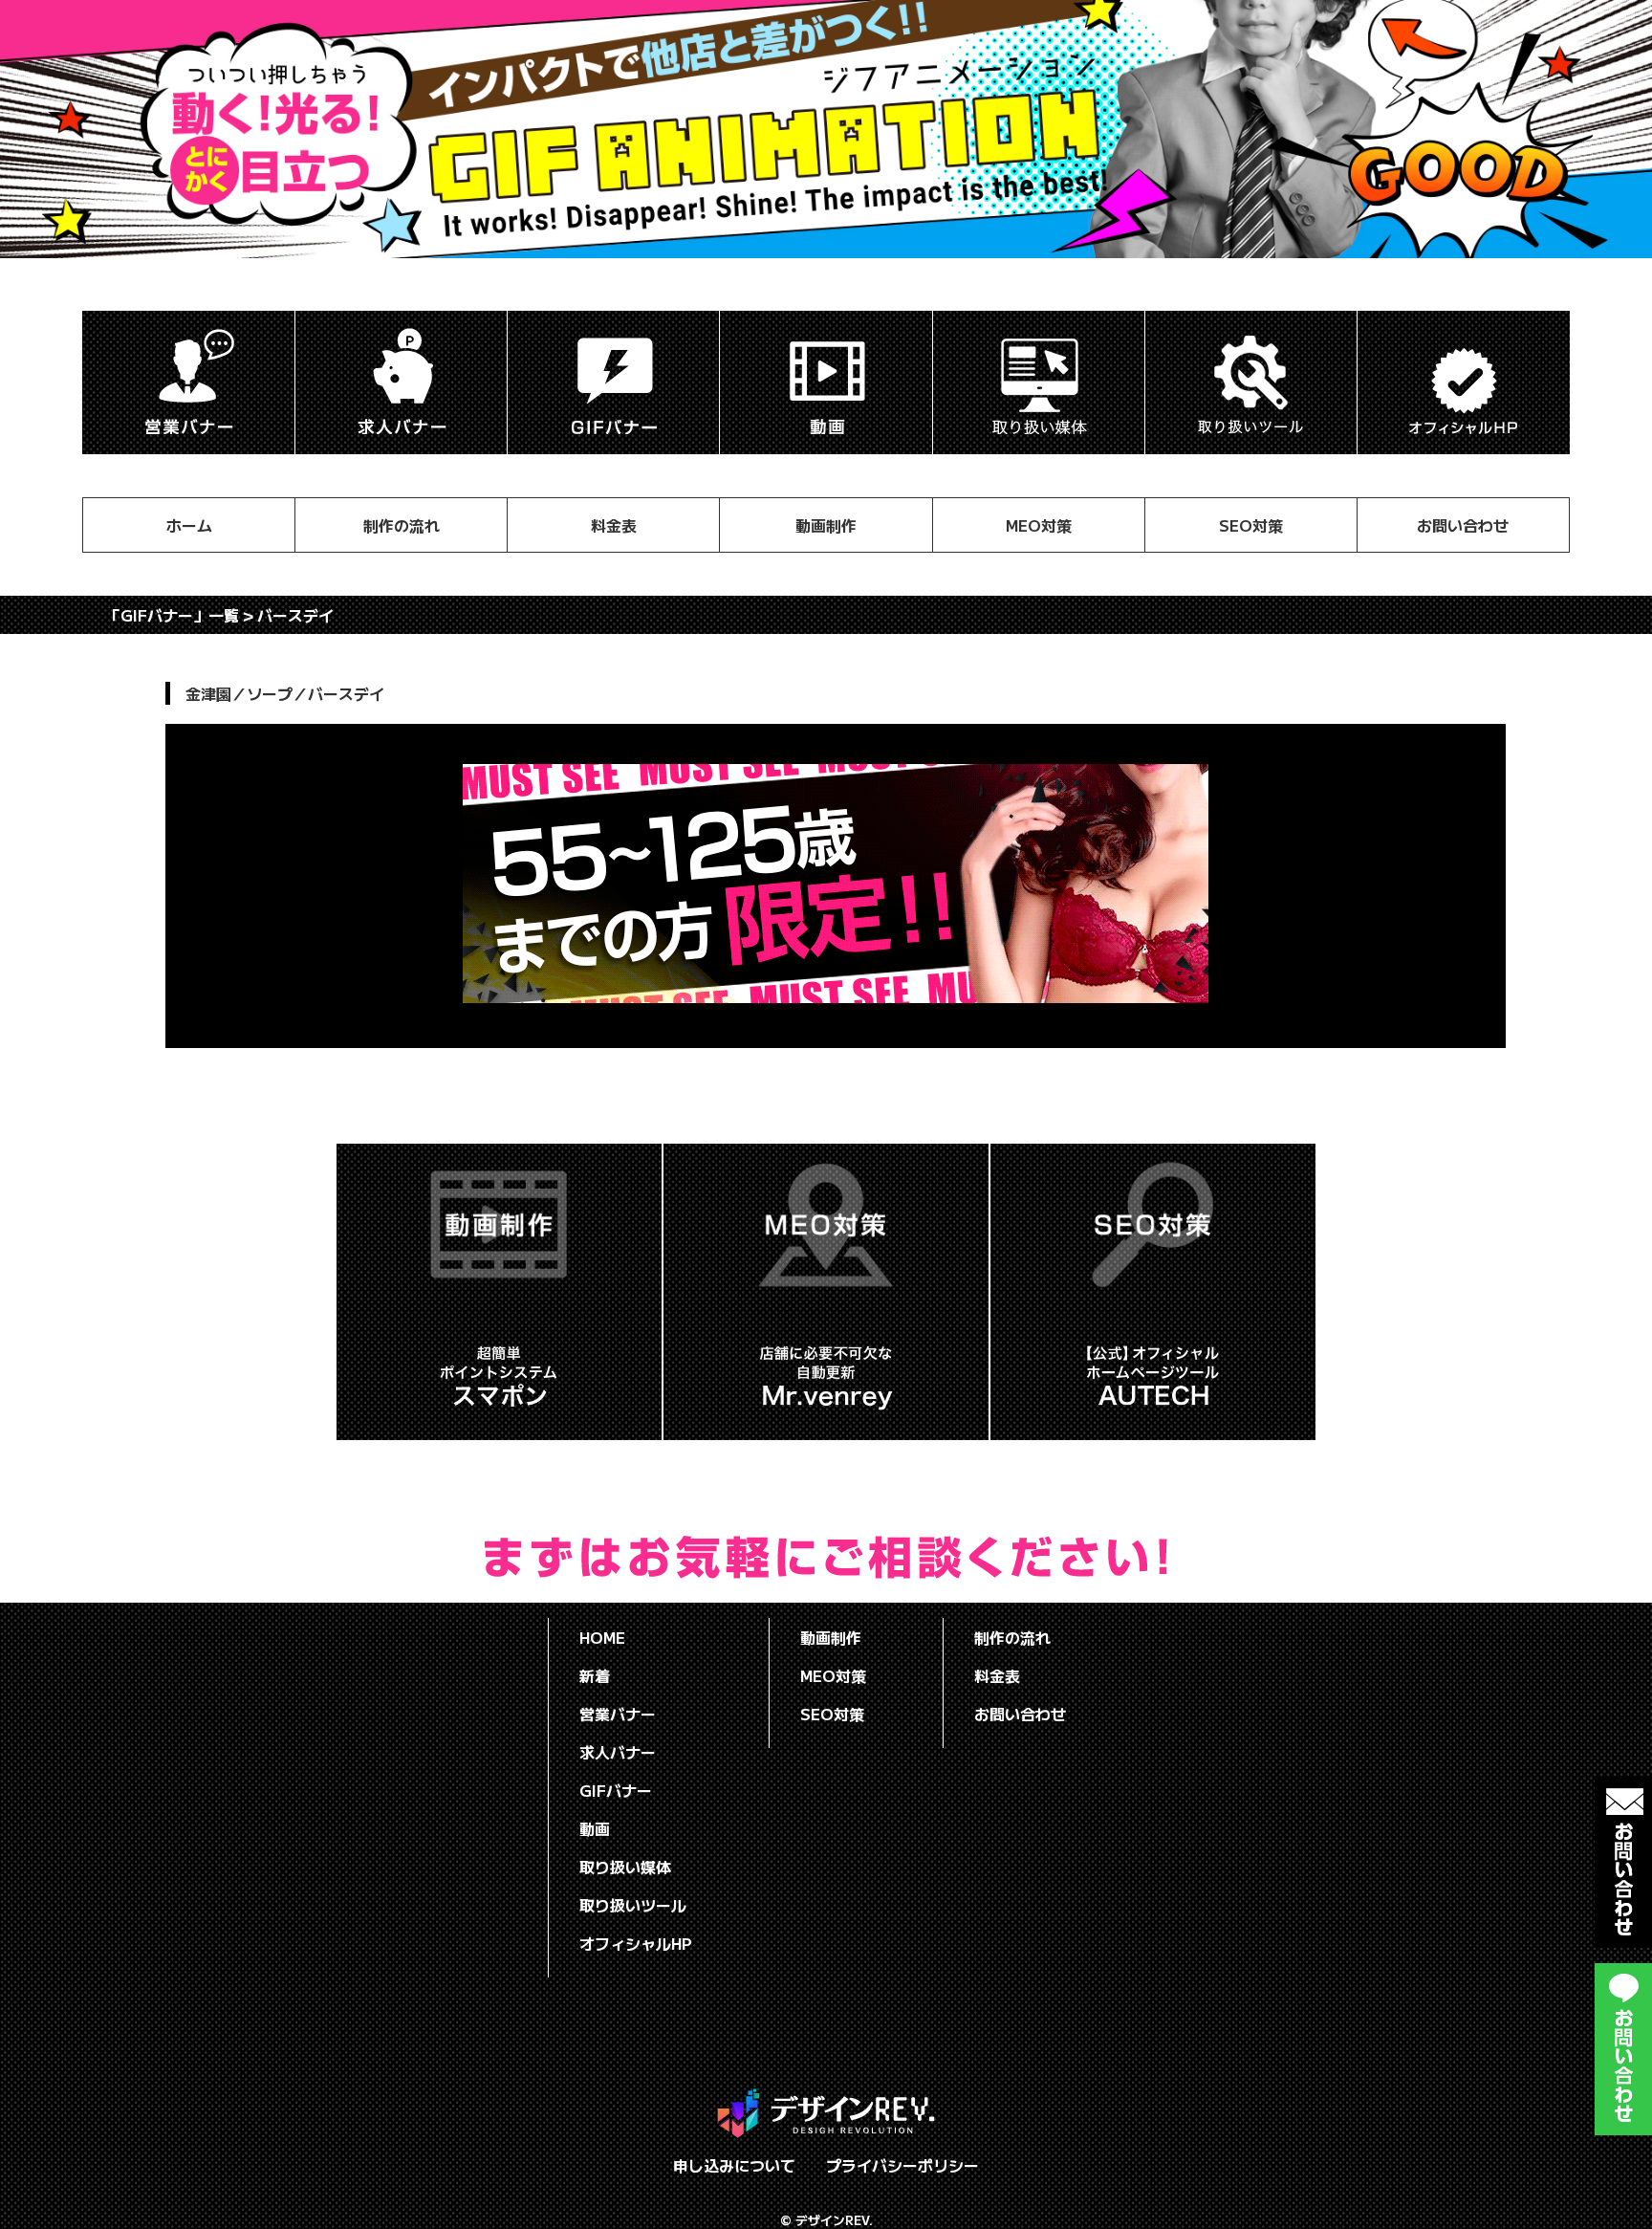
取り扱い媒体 (625, 1867)
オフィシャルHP (636, 1943)
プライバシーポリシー (902, 2165)
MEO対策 (1039, 525)
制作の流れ (402, 525)
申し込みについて (734, 2165)
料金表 (614, 525)
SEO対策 (1251, 525)
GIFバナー (616, 1790)
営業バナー (618, 1714)
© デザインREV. (826, 2220)
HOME (602, 1637)
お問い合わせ (1463, 525)
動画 (595, 1828)
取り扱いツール (633, 1905)
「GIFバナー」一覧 (172, 615)
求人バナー (618, 1752)
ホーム (189, 525)
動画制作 (826, 525)
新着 (595, 1675)
